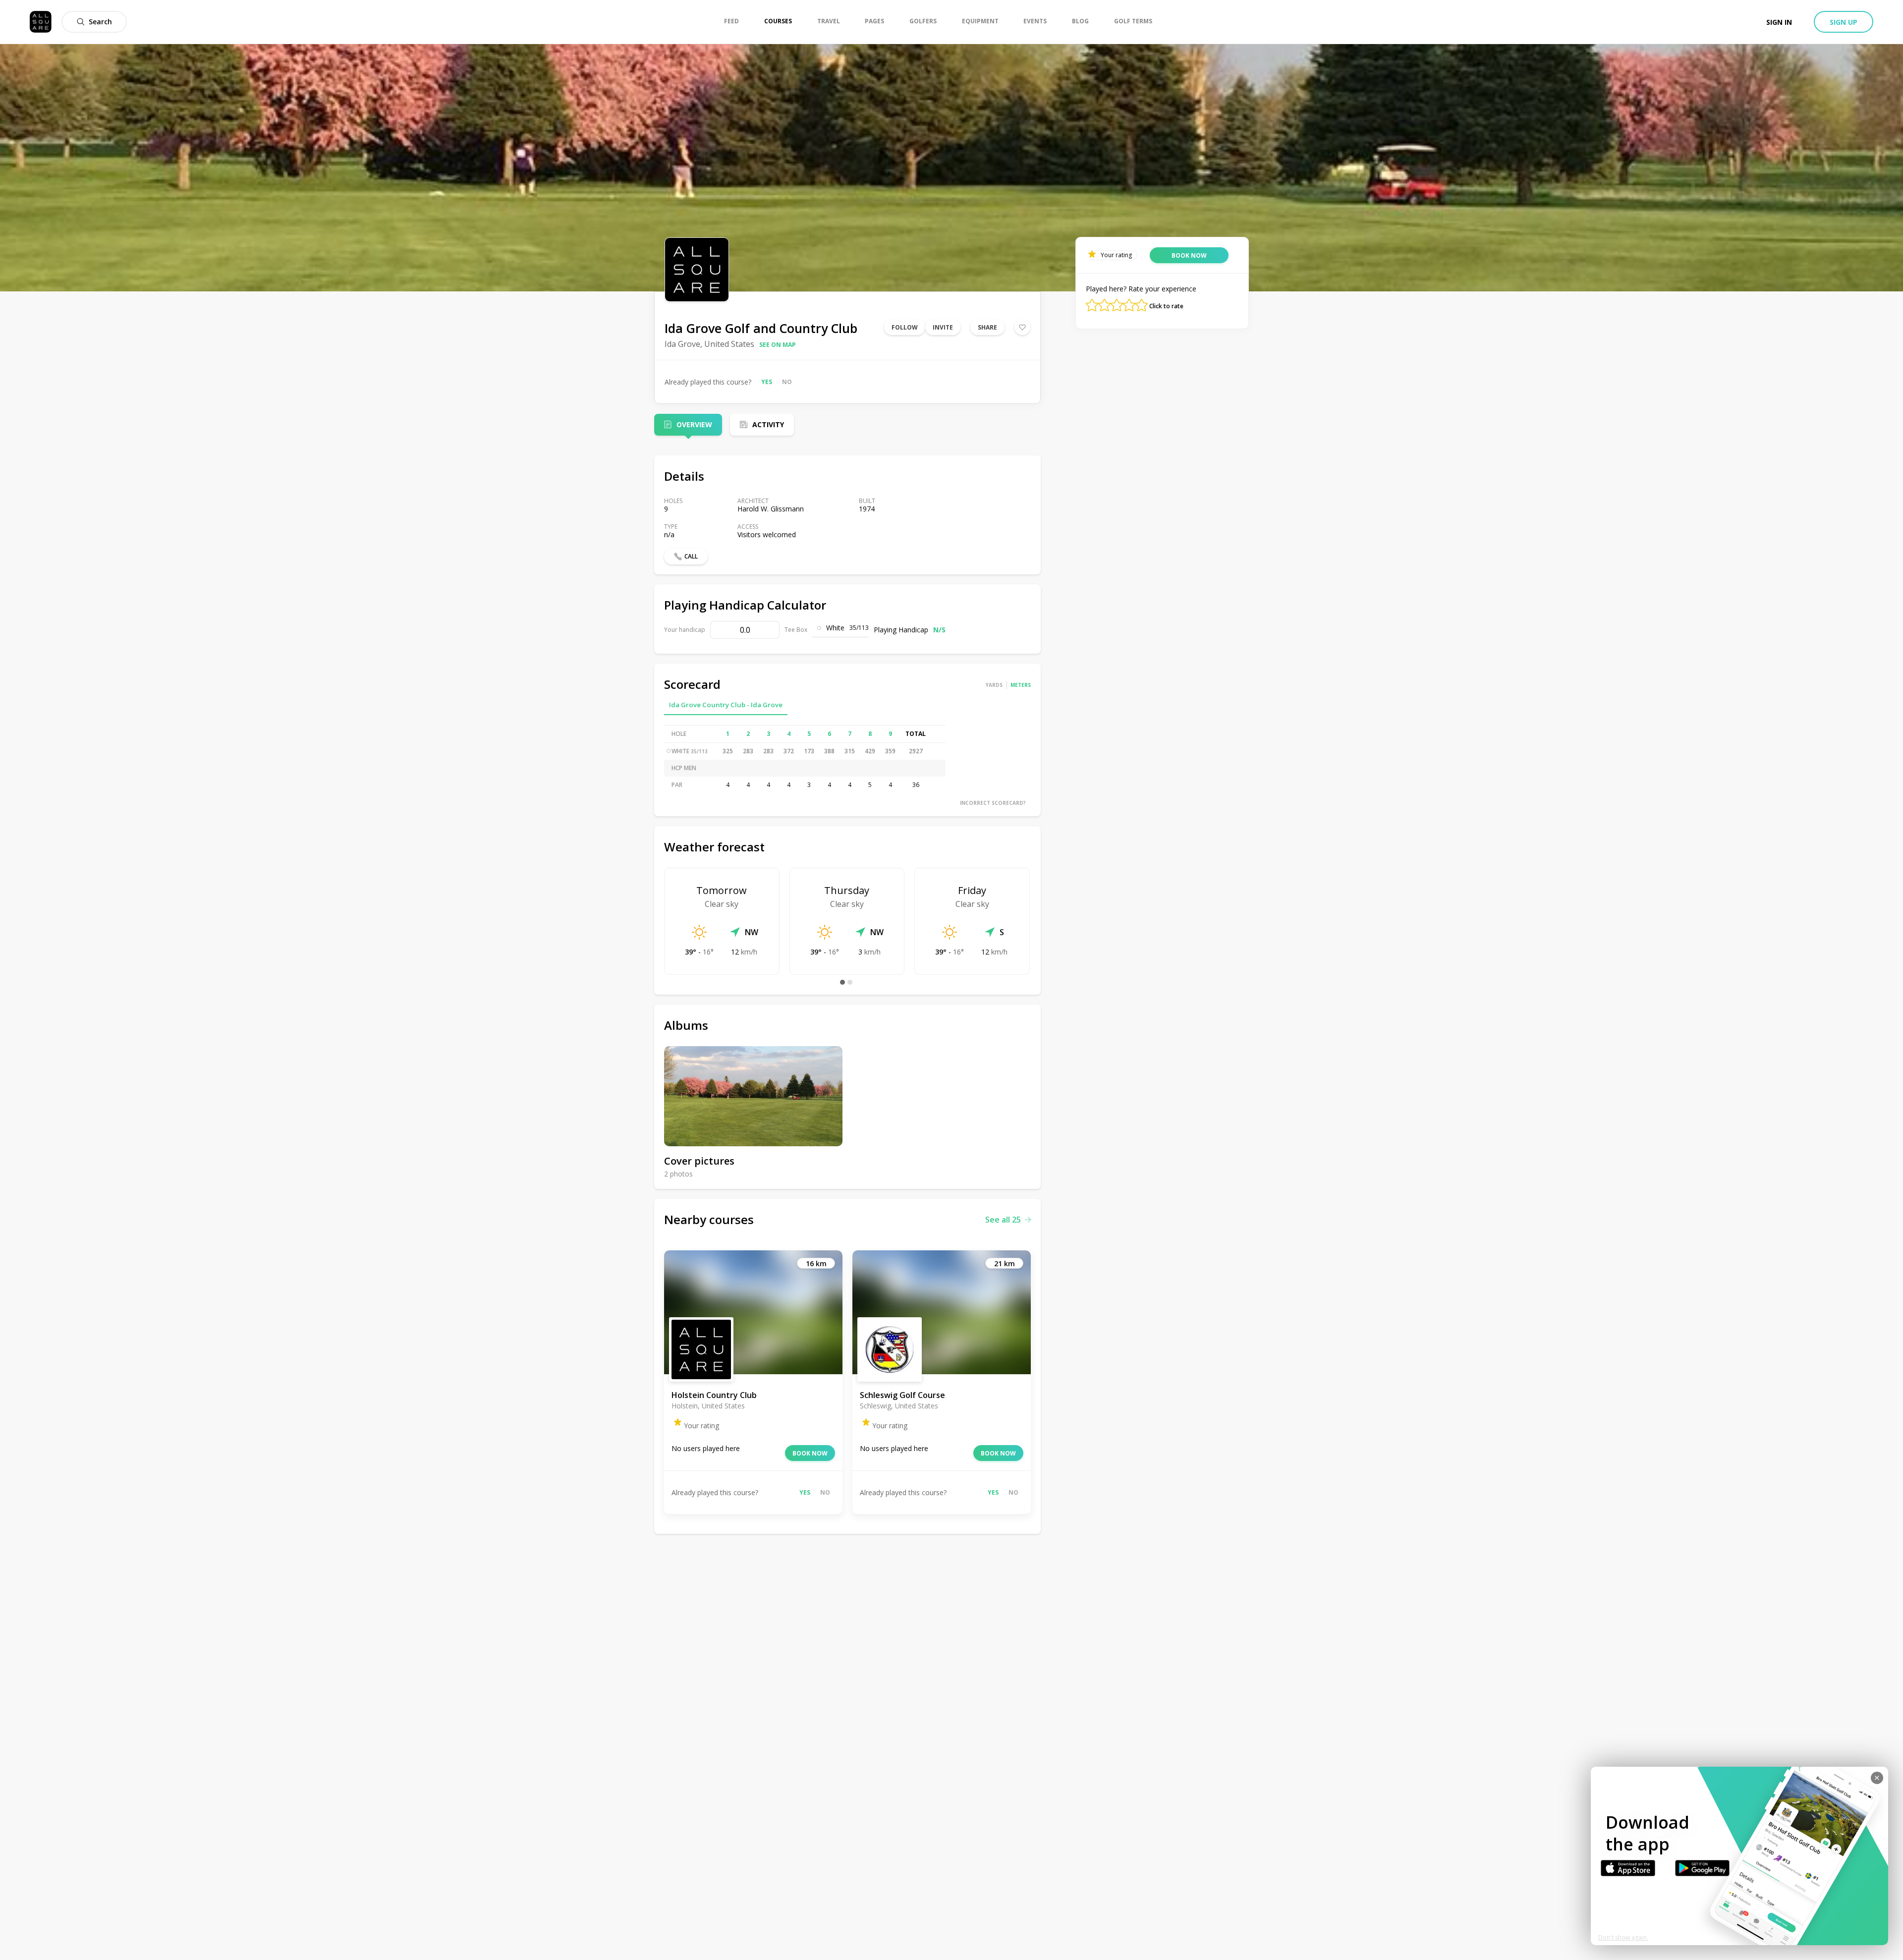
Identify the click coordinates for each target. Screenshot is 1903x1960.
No (787, 382)
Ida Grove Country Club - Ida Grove (726, 705)
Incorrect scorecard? (993, 803)
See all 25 (1003, 1220)
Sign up (1844, 22)
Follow (905, 327)
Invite (943, 327)
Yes (767, 382)
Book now (810, 1453)
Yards (994, 685)
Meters (1021, 685)
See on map (778, 345)
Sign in (1779, 22)
